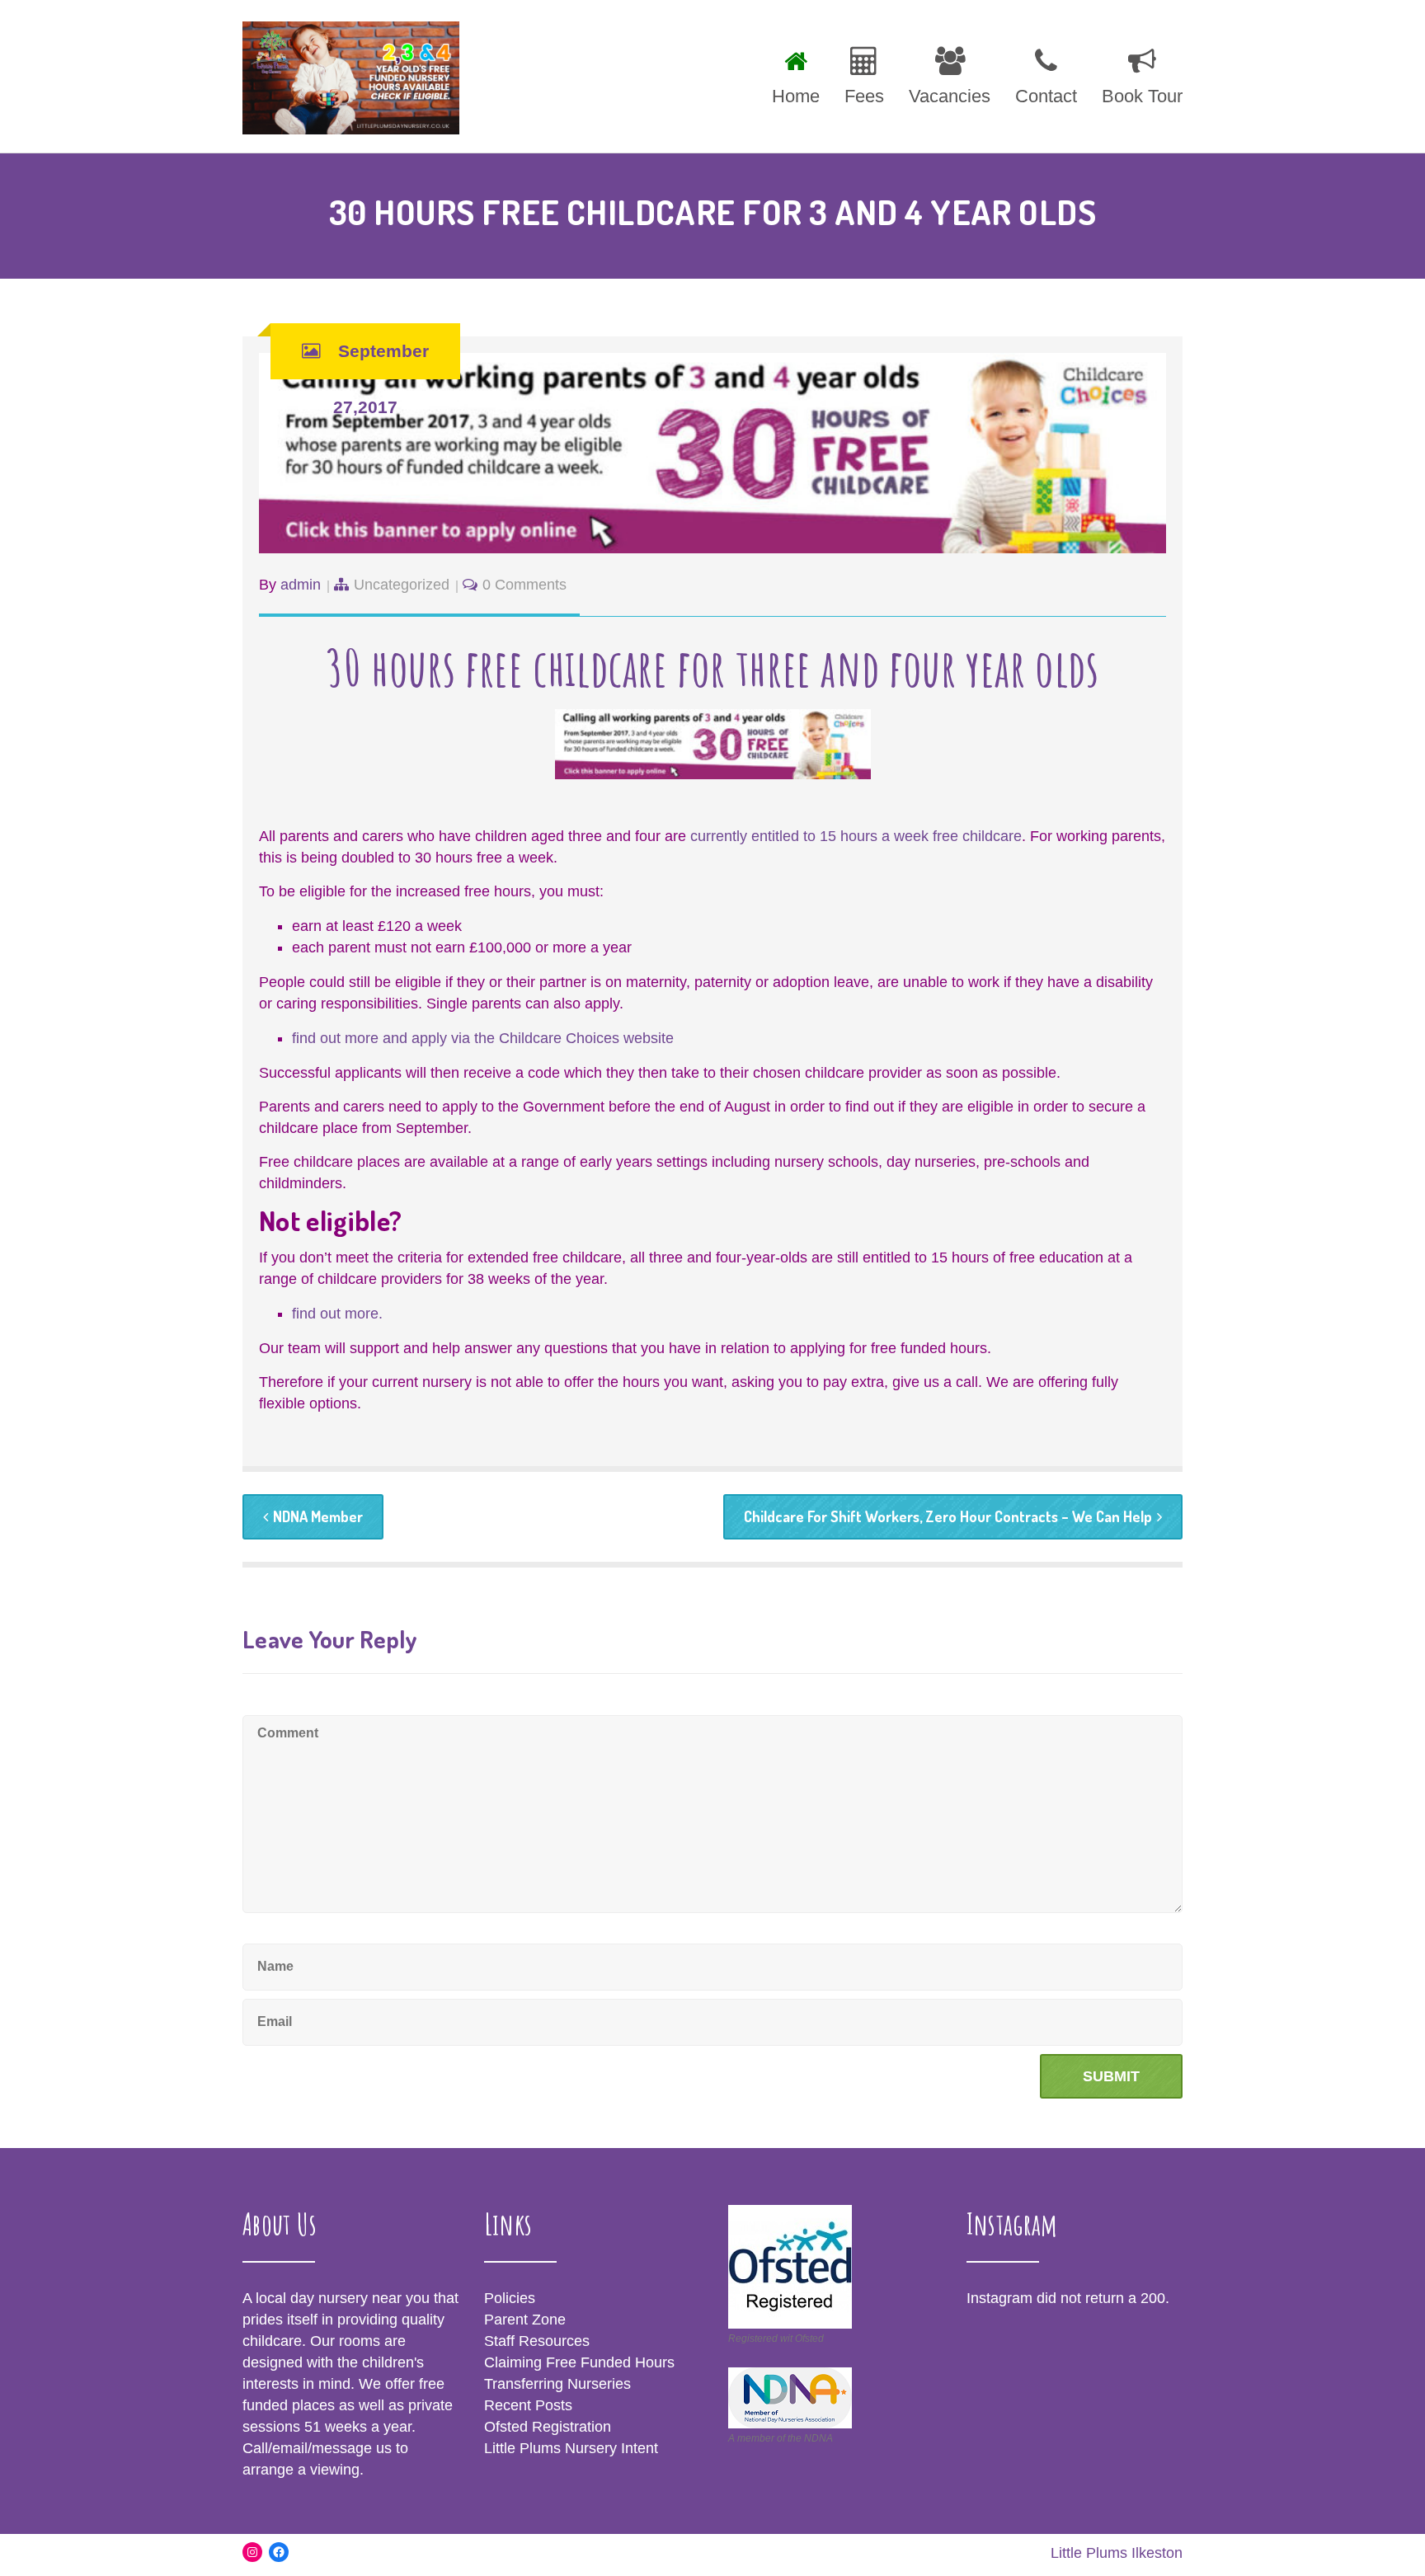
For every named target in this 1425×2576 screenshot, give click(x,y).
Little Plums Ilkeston (1117, 2553)
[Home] (796, 73)
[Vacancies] (950, 73)
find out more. (337, 1314)
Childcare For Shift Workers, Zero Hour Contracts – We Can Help (948, 1516)
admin (301, 585)
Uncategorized (402, 585)
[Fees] (864, 73)
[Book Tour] (1136, 73)
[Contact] (1046, 73)
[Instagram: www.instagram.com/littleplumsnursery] (252, 2552)
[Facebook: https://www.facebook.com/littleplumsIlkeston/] (279, 2552)
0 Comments (524, 585)
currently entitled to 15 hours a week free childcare (856, 836)
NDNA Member (318, 1516)
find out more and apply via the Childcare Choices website (483, 1038)
